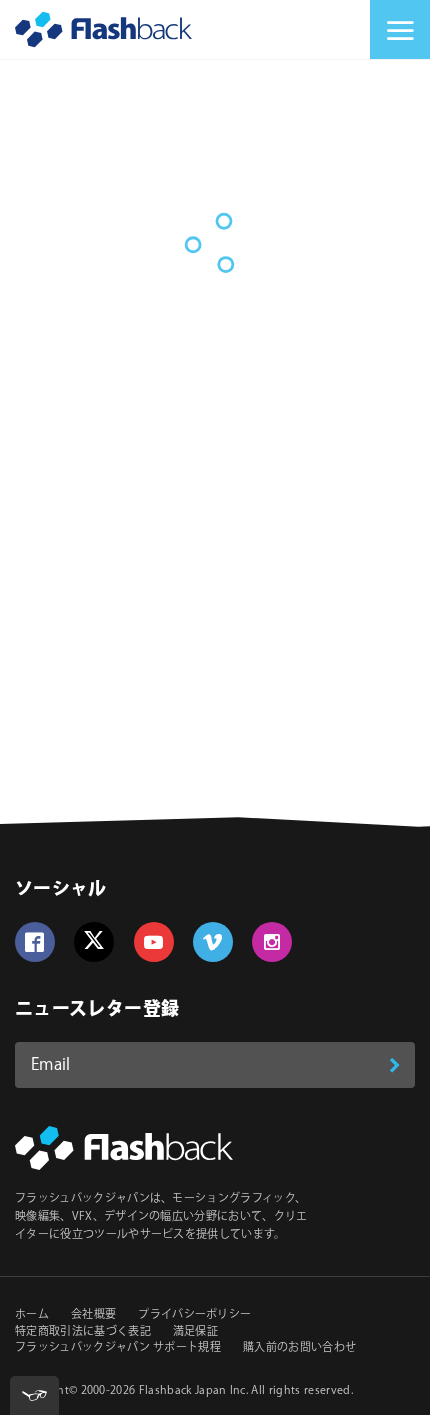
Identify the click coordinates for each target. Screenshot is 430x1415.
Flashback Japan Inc (192, 1391)
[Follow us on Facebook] (35, 942)
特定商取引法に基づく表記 (83, 1332)
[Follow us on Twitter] (94, 942)
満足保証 (195, 1332)
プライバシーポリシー (194, 1315)
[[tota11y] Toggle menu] (34, 1395)
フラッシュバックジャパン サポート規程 (118, 1348)
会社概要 (93, 1315)
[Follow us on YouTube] (154, 942)
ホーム (32, 1315)
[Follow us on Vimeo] (213, 942)
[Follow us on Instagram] (272, 942)
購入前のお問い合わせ (299, 1348)
